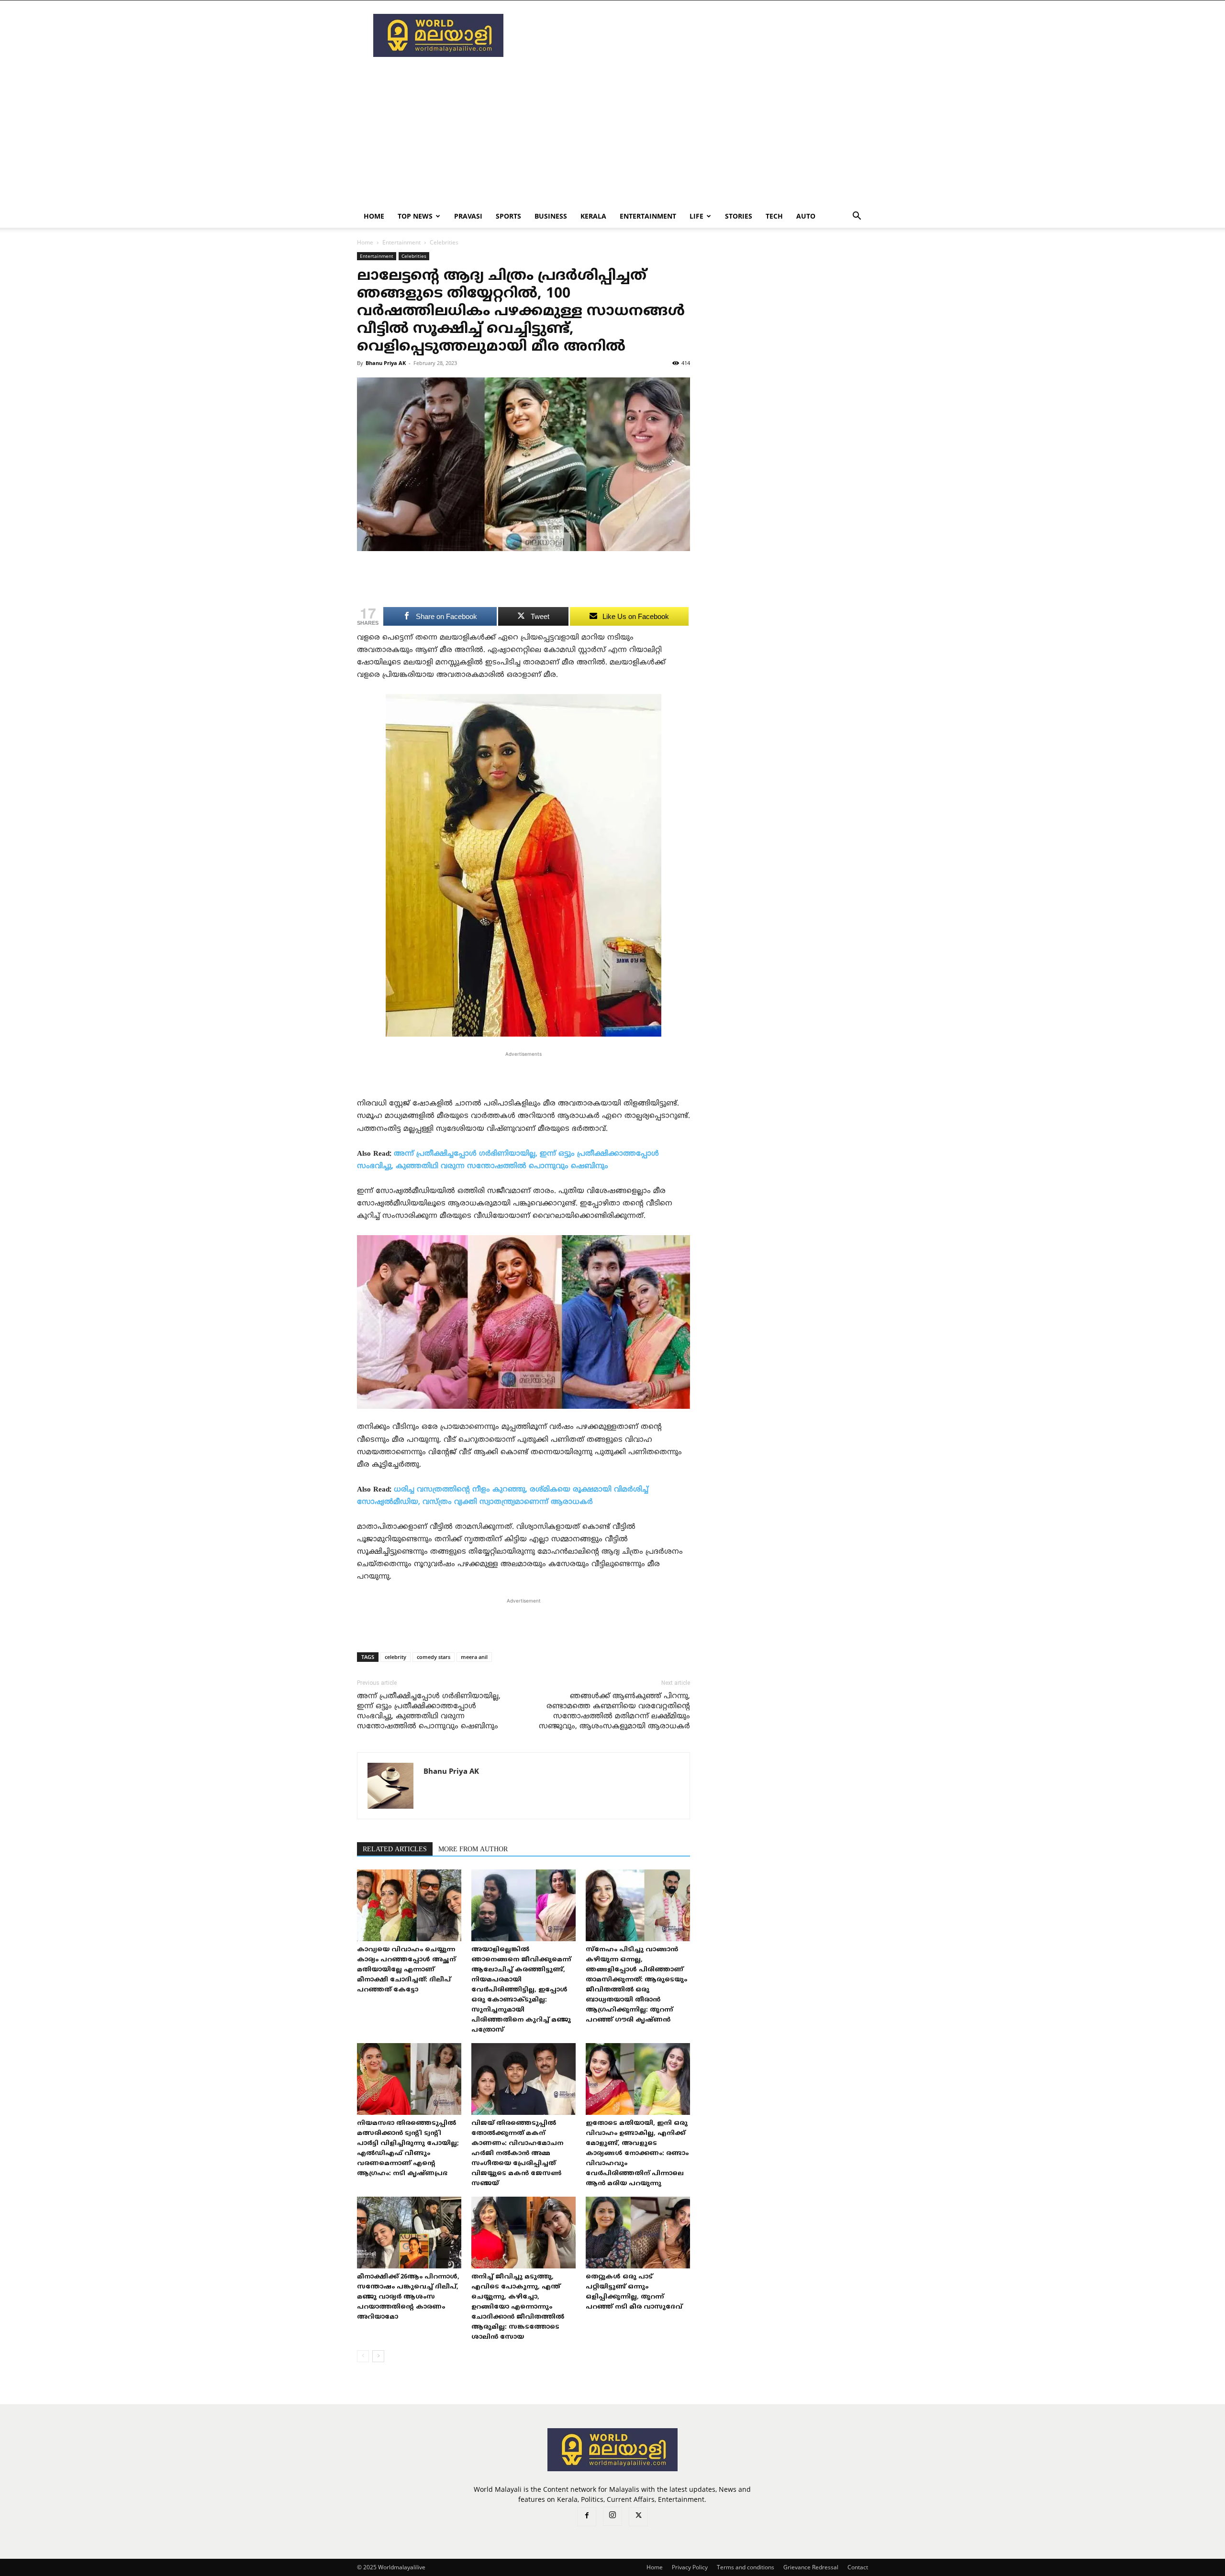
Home (374, 216)
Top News (415, 216)
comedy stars (434, 1657)
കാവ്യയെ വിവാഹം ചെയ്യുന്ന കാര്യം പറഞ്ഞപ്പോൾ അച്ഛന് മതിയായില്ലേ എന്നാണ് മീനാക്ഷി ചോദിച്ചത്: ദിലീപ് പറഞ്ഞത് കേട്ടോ (406, 1970)
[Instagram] (612, 2516)
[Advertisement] (694, 35)
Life (696, 216)
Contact (858, 2567)
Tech (774, 216)
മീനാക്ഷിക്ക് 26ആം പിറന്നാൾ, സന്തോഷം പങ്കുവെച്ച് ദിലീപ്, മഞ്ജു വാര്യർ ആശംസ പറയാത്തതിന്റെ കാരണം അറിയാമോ (408, 2297)
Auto (806, 216)
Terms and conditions (746, 2567)
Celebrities (414, 256)
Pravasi (468, 216)
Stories (739, 216)
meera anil (474, 1657)
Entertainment (648, 216)
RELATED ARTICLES (395, 1850)
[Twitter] (638, 2517)
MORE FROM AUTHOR (473, 1850)
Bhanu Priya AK (386, 363)
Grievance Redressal (811, 2567)
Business (551, 216)
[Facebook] (587, 2517)
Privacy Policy (690, 2567)
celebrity (395, 1657)
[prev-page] (363, 2356)
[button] (857, 217)
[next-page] (378, 2356)
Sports (508, 216)
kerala (593, 216)
